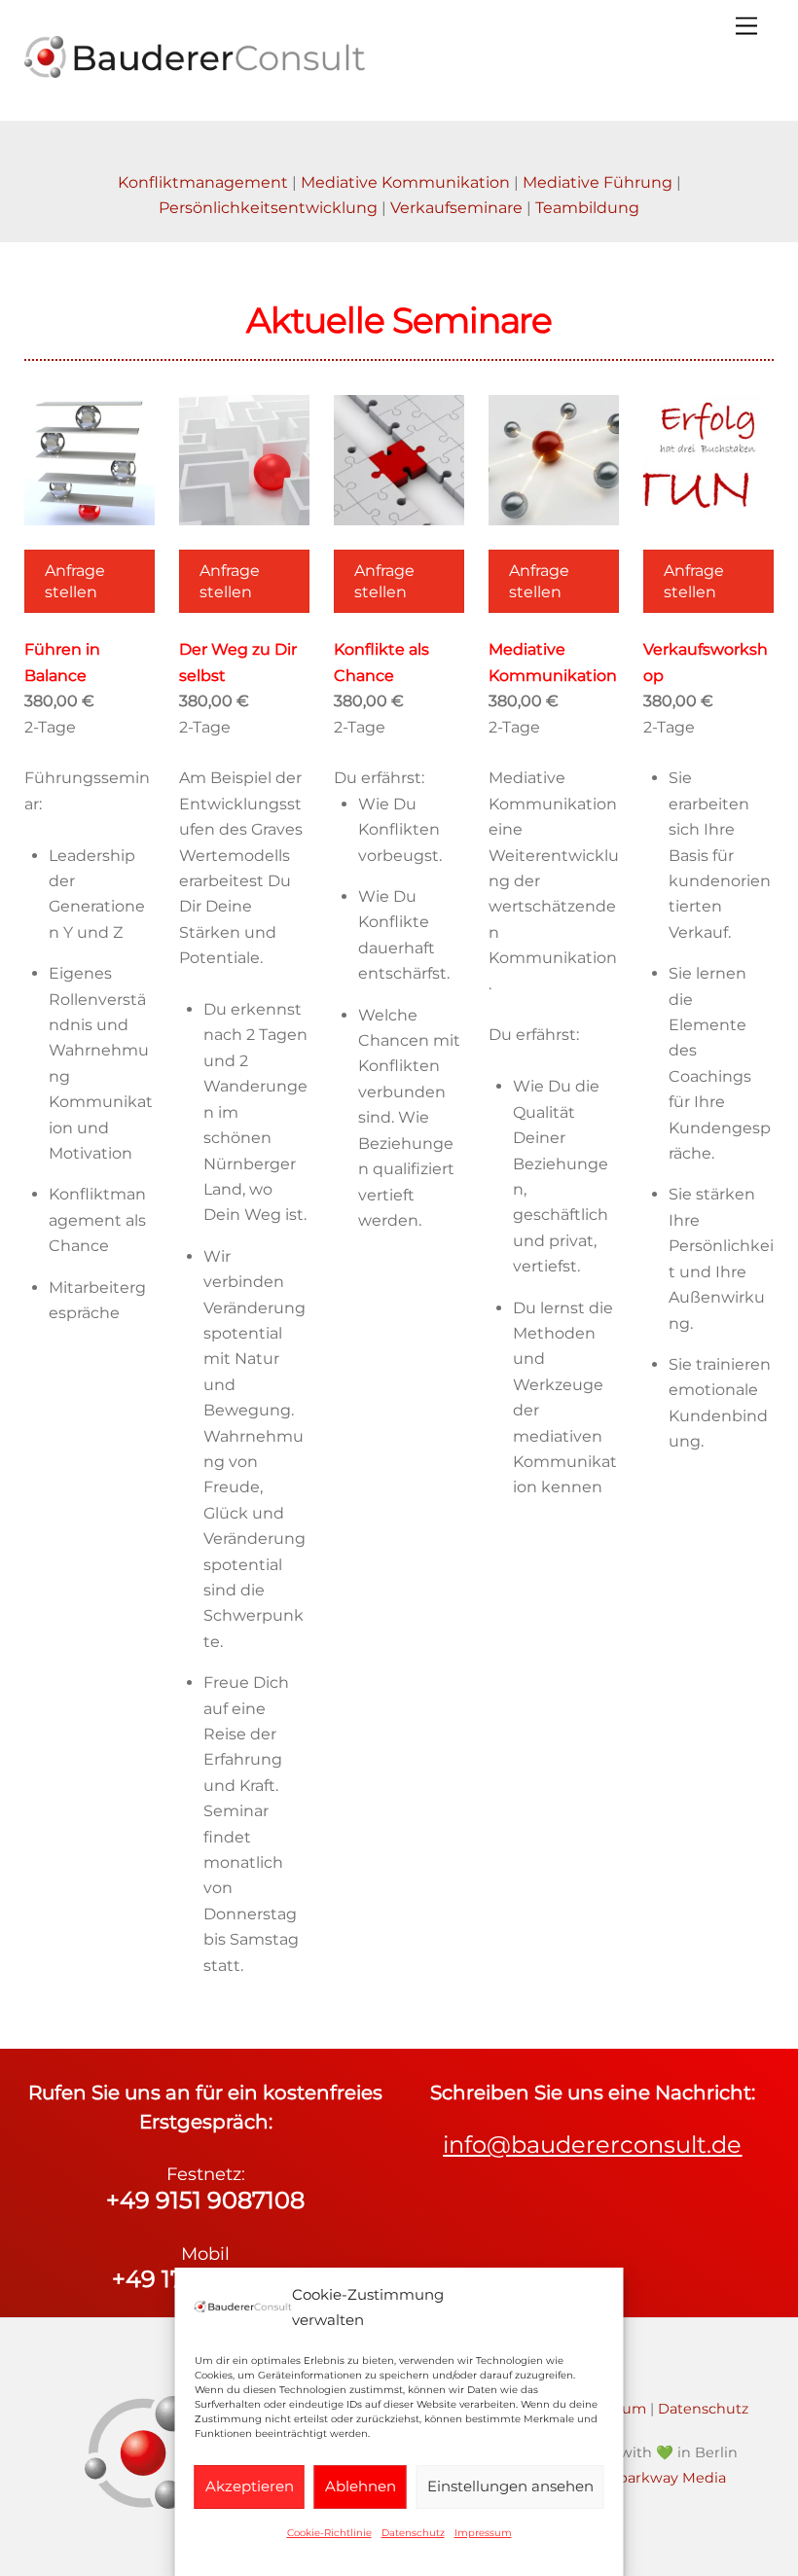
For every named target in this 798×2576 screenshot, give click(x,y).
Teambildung (587, 208)
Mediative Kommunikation (405, 182)
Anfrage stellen (75, 581)
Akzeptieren (250, 2486)
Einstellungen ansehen (510, 2486)
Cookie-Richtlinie (329, 2533)
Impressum (483, 2533)
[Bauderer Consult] (195, 70)
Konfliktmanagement (203, 182)
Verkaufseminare (456, 208)
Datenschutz (413, 2533)
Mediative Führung (598, 182)
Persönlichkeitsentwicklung (268, 208)
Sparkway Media (668, 2478)
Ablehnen (361, 2486)
